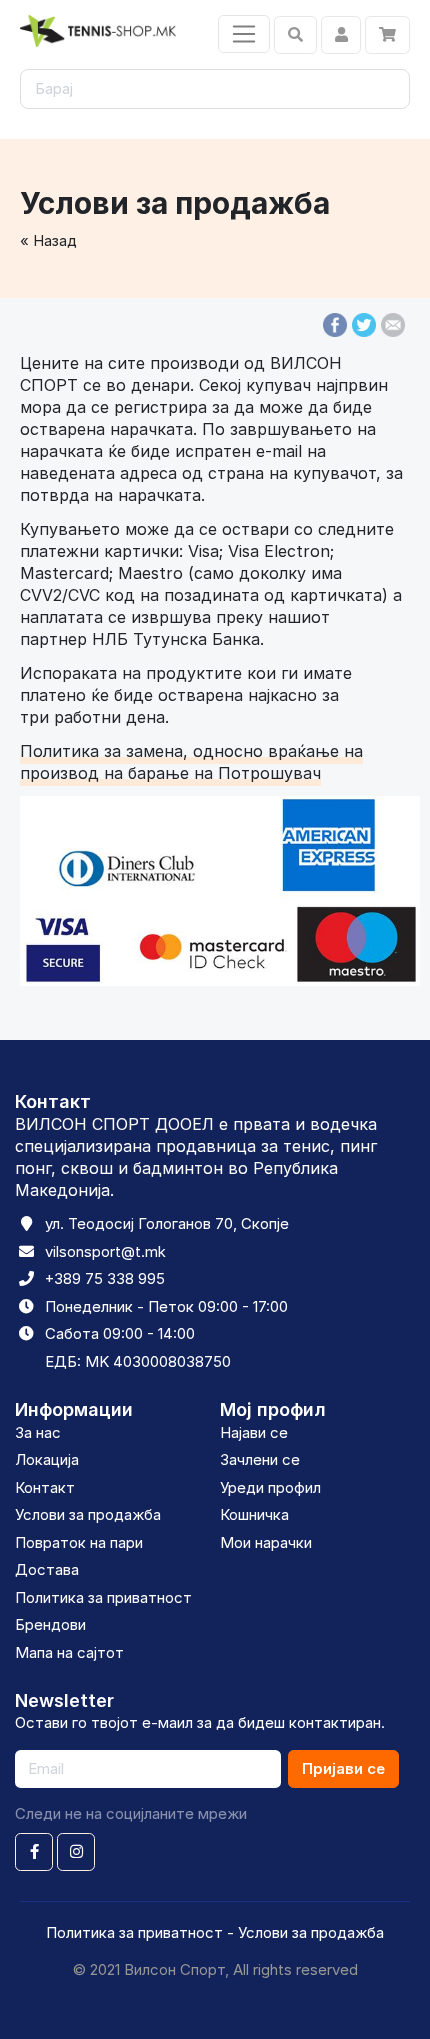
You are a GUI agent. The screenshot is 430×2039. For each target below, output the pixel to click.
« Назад (48, 240)
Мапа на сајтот (69, 1652)
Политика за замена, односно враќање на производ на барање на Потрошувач (191, 762)
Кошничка (254, 1514)
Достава (47, 1569)
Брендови (50, 1624)
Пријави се (343, 1768)
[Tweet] (364, 323)
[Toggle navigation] (244, 34)
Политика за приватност (103, 1597)
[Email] (393, 323)
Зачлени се (260, 1459)
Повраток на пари (79, 1542)
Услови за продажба (88, 1514)
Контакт (45, 1487)
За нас (38, 1432)
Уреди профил (270, 1487)
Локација (47, 1459)
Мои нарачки (266, 1542)
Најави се (254, 1432)
